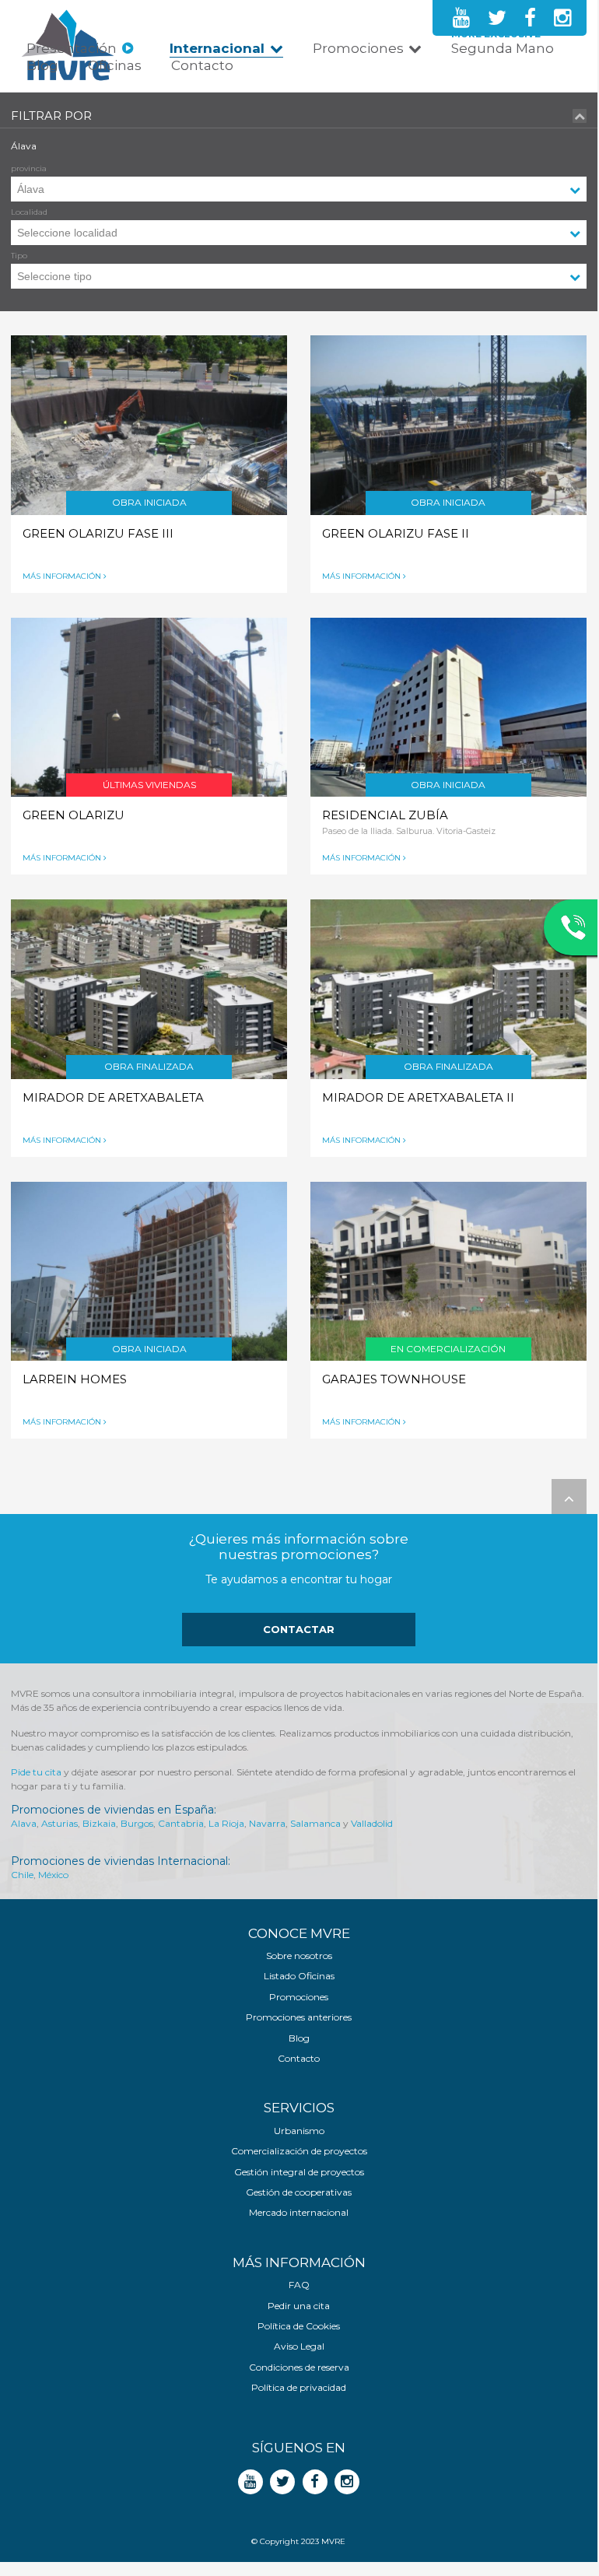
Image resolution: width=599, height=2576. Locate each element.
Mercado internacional (299, 2213)
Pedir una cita (299, 2306)
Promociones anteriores (299, 2017)
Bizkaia (99, 1823)
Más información (62, 577)
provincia (29, 168)
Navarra (267, 1823)
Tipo (19, 256)
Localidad (29, 212)
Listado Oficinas (299, 1976)
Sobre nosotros (299, 1956)
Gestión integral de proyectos (299, 2172)
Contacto (202, 65)
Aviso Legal (299, 2346)
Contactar (299, 1629)
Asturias (60, 1823)
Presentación (72, 48)
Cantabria (181, 1823)
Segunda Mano (503, 48)
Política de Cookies (299, 2326)
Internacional (217, 48)
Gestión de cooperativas (299, 2192)
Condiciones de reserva (299, 2367)
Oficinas (115, 65)
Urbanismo (299, 2131)
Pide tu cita (36, 1772)
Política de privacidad (299, 2388)
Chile (22, 1875)
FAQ (299, 2285)
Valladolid (372, 1823)
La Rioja (226, 1823)
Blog (42, 65)
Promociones (358, 48)
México (53, 1875)
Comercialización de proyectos (299, 2151)
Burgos (137, 1823)
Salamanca (315, 1823)
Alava (24, 1823)
